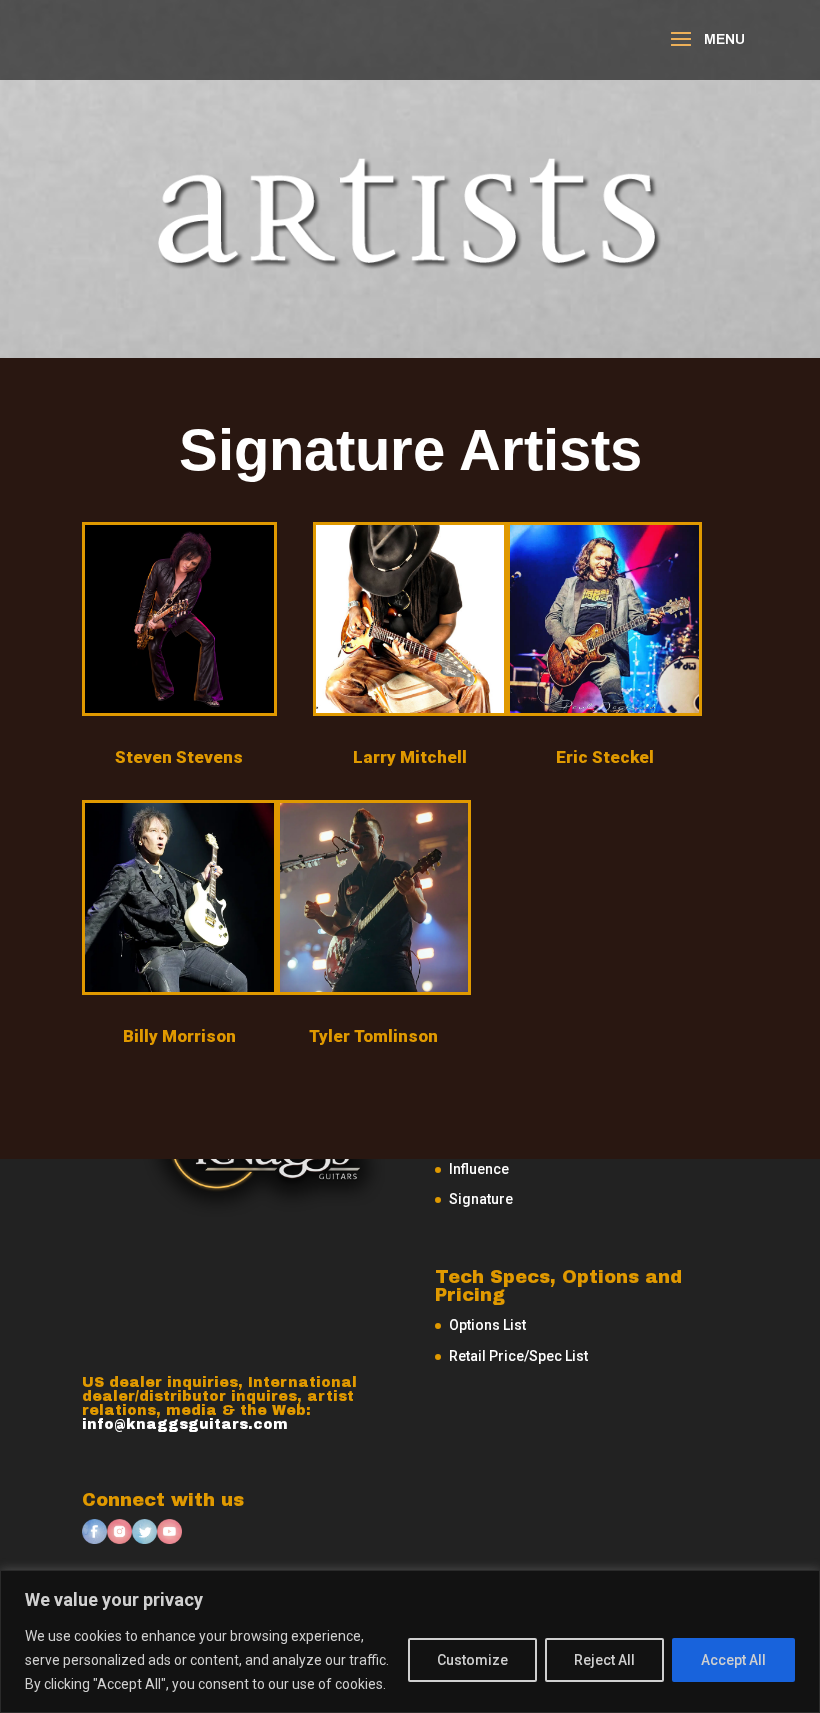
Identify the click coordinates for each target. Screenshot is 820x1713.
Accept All (733, 1660)
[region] (410, 1641)
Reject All (604, 1660)
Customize (472, 1660)
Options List (487, 1325)
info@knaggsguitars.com (185, 1424)
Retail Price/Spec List (518, 1356)
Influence (479, 1169)
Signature (481, 1199)
